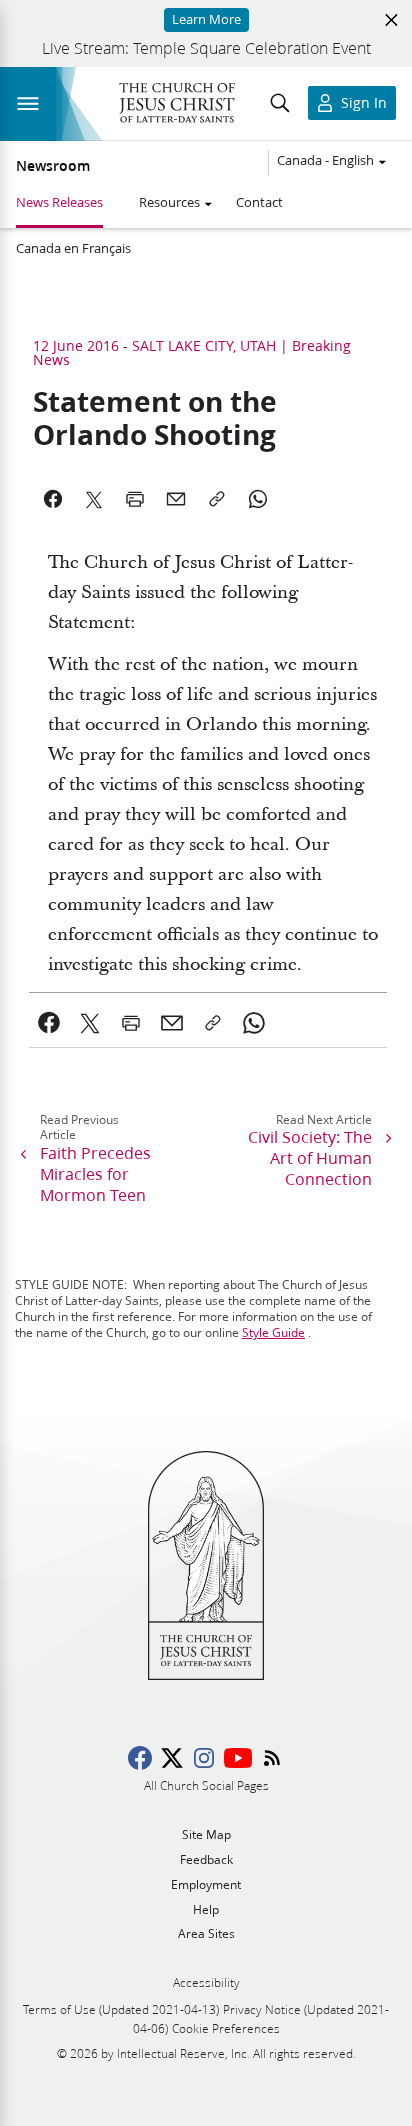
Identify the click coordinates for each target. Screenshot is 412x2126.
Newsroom (53, 166)
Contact (259, 202)
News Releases (59, 202)
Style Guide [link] (273, 1332)
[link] (49, 1023)
